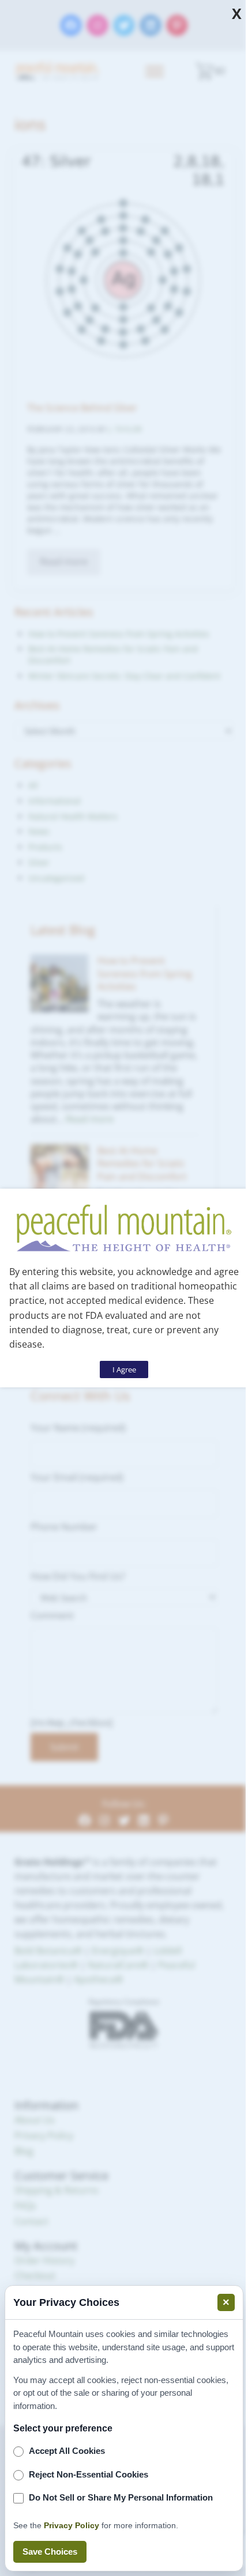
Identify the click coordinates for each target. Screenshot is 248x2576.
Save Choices (50, 2552)
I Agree (124, 1369)
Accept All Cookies (67, 2451)
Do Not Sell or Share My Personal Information (121, 2497)
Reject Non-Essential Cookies (89, 2474)
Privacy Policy (72, 2525)
